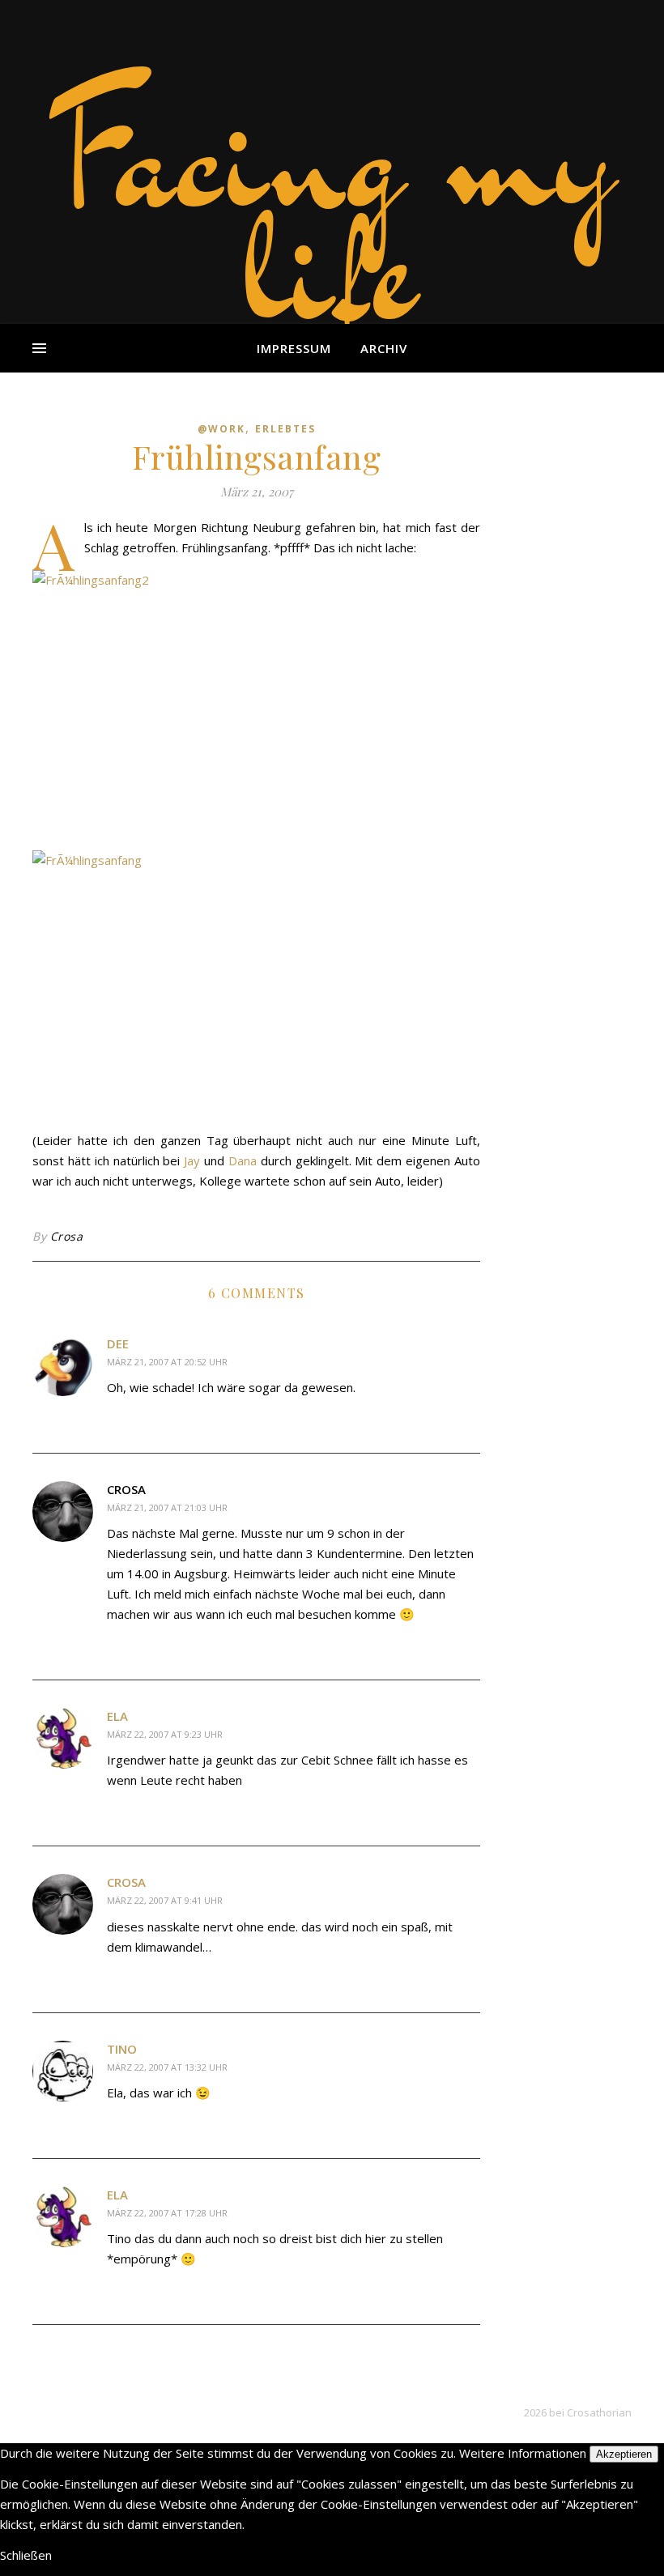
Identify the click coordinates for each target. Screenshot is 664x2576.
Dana (243, 1160)
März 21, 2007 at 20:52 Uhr (167, 1362)
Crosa (67, 1236)
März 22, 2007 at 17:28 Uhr (167, 2213)
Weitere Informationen (523, 2453)
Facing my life (332, 211)
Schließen (26, 2555)
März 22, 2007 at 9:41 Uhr (165, 1900)
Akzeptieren (624, 2454)
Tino (122, 2049)
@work (221, 429)
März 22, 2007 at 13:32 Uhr (167, 2067)
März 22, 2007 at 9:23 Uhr (165, 1734)
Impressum (294, 348)
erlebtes (285, 429)
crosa (126, 1882)
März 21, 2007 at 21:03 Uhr (167, 1507)
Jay (192, 1160)
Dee (118, 1343)
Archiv (384, 348)
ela (117, 1716)
